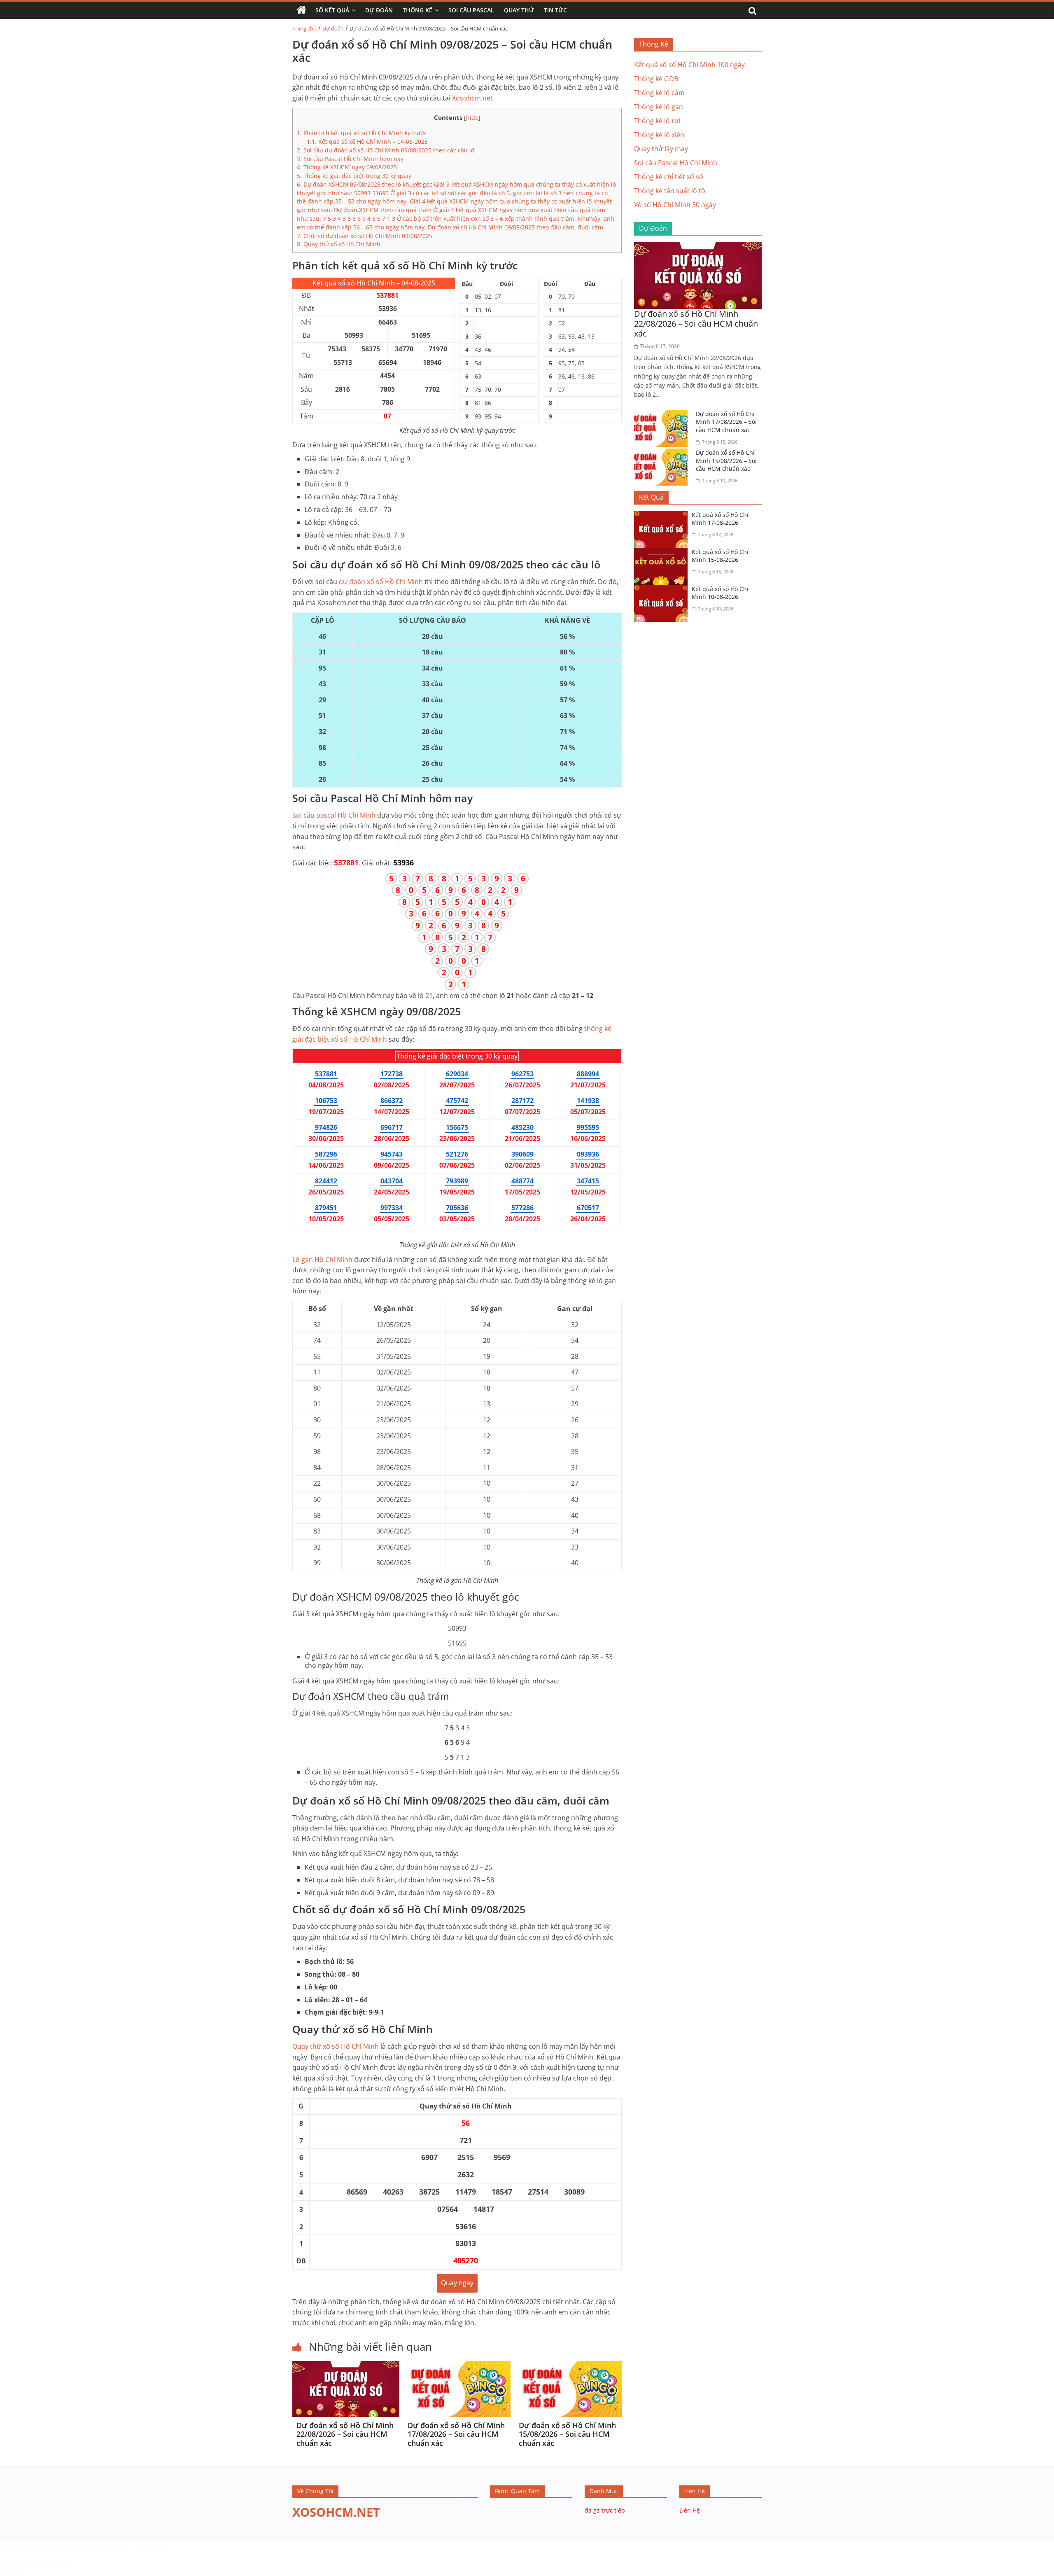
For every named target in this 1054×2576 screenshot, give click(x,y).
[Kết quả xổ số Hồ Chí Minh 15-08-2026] (663, 553)
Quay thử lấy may (661, 149)
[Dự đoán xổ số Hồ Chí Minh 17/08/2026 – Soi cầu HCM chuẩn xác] (457, 2366)
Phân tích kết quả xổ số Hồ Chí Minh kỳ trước (362, 133)
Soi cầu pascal (334, 815)
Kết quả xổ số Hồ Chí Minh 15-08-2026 (720, 556)
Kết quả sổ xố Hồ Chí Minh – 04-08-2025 (367, 141)
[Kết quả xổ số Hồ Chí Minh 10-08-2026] (663, 590)
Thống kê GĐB (656, 79)
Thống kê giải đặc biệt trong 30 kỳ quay (354, 176)
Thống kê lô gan (659, 107)
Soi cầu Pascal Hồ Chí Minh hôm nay (350, 159)
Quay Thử (519, 10)
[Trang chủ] (301, 10)
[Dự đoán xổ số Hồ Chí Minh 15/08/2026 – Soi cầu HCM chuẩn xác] (568, 2366)
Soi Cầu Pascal (471, 10)
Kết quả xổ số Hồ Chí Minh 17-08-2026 (720, 519)
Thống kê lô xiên (659, 135)
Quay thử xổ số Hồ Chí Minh (339, 244)
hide (472, 118)
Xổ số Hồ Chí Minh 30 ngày (675, 205)
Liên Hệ (690, 2510)
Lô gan (322, 1260)
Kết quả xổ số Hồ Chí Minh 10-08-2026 (720, 593)
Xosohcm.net (472, 98)
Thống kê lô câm (659, 93)
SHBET (9, 2545)
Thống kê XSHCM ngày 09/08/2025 (347, 167)
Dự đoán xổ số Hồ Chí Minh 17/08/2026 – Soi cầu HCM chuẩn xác (456, 2434)
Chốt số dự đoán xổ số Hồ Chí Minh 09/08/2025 (365, 236)
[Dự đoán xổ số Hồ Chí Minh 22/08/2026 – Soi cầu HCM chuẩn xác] (346, 2366)
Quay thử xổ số (336, 2046)
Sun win (12, 2571)
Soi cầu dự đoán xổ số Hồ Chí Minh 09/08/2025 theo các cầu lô (386, 150)
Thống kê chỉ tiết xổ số (669, 177)
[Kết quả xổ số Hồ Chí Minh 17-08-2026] (663, 516)
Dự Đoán (379, 10)
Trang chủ (304, 28)
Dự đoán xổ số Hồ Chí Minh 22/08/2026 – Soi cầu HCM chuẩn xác (345, 2434)
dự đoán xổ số (381, 582)
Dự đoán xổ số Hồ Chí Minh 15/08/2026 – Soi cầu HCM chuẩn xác (567, 2434)
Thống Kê (417, 10)
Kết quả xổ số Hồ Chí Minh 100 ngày (689, 65)
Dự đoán (333, 28)
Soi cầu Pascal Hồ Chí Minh (676, 163)
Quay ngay (457, 2283)
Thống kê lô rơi (657, 121)
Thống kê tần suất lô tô (670, 191)
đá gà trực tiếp (605, 2510)
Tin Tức (555, 10)
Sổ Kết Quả (332, 10)
